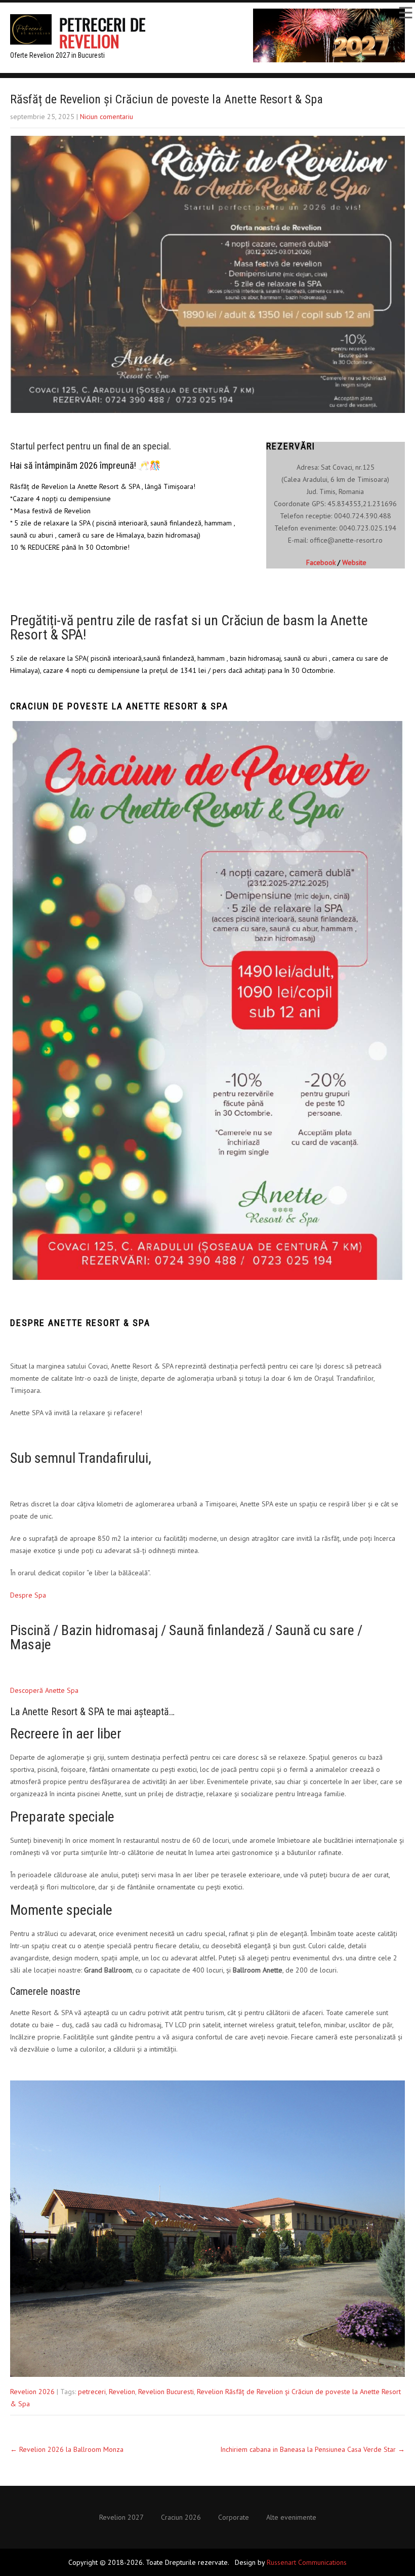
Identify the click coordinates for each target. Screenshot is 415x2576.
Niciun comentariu (107, 117)
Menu (405, 13)
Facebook (321, 562)
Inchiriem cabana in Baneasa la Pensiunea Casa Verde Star (313, 2449)
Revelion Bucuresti (166, 2392)
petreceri (92, 2392)
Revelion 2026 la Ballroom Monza (67, 2449)
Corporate (234, 2518)
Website (354, 562)
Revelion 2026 (32, 2392)
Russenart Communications (307, 2562)
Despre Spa (28, 1595)
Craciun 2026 (181, 2518)
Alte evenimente (291, 2518)
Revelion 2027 (121, 2518)
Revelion (122, 2392)
